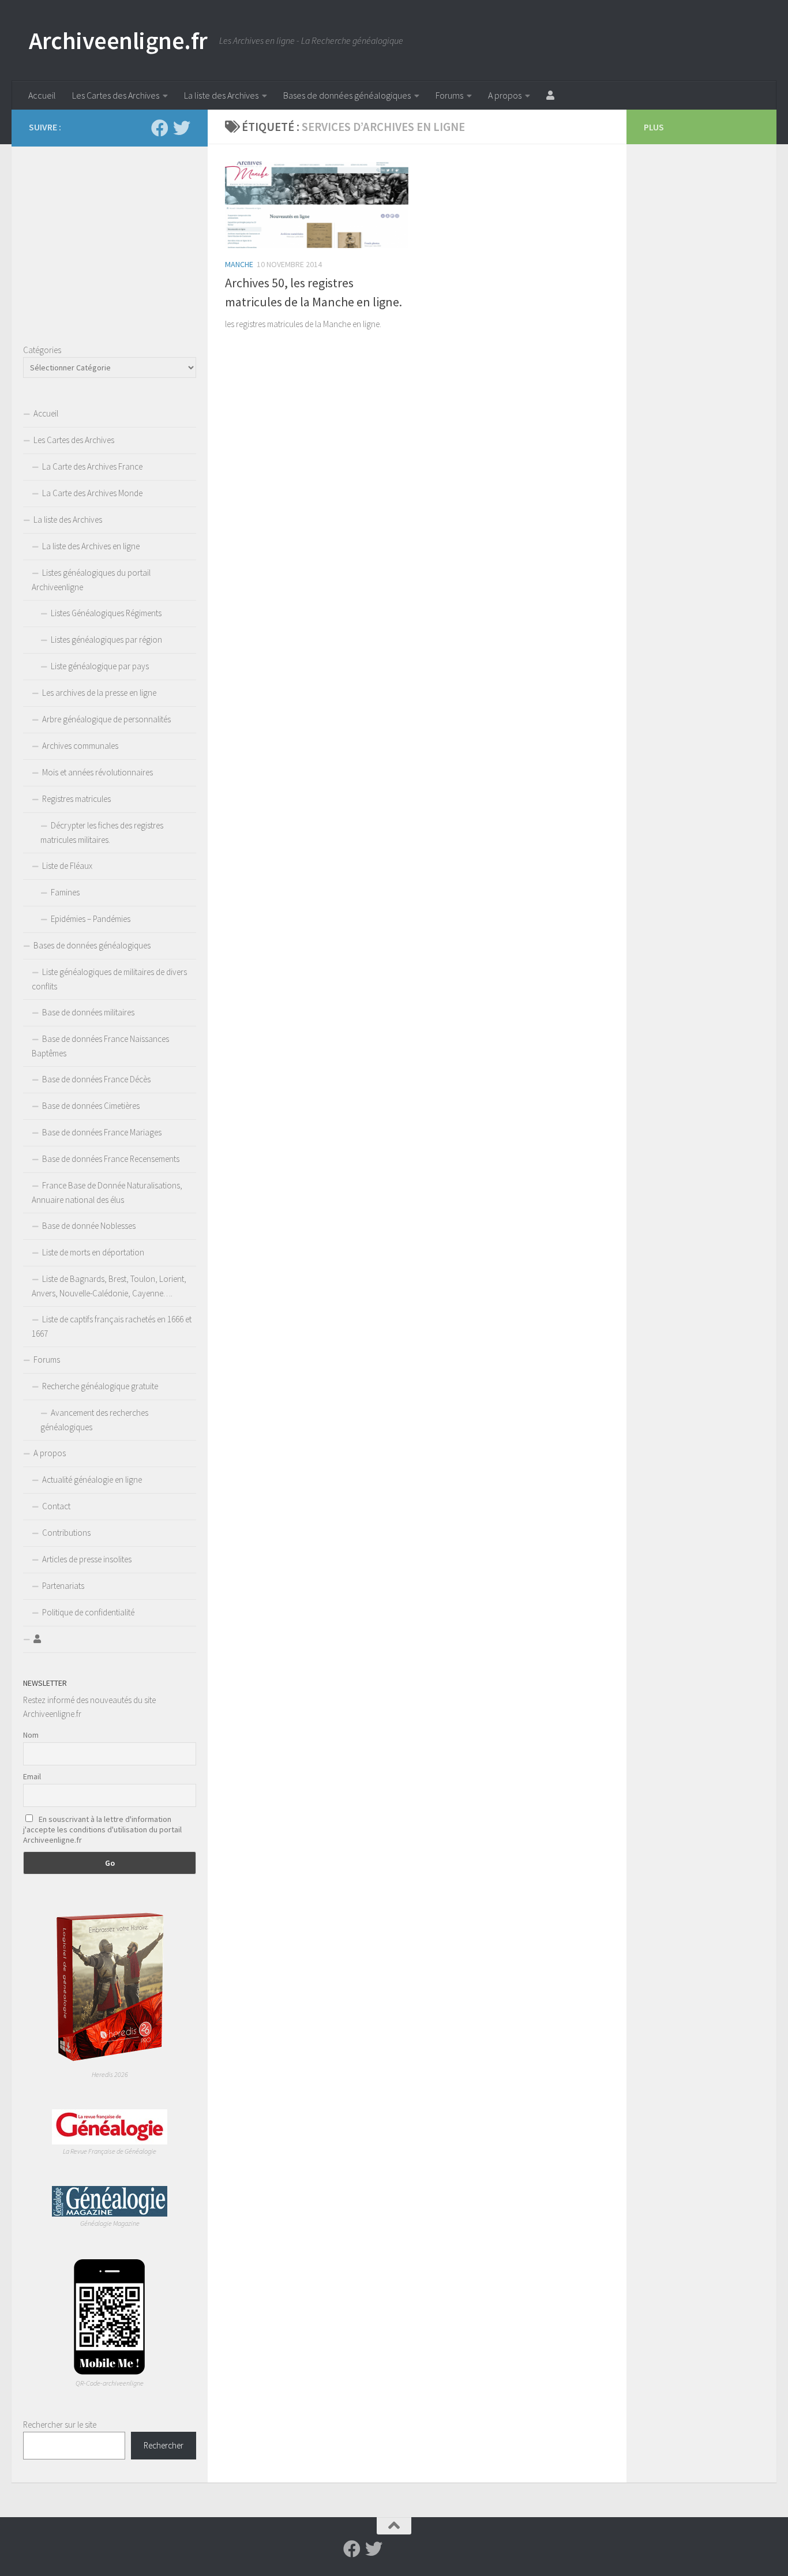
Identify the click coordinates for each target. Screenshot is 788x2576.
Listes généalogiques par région (106, 640)
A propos (505, 95)
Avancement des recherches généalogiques (94, 1420)
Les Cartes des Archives (116, 95)
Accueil (42, 95)
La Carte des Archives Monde (92, 493)
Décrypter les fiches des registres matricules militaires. (102, 833)
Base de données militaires (88, 1012)
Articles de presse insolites (87, 1559)
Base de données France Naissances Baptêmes (100, 1046)
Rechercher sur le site (60, 2425)
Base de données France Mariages (102, 1132)
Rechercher (164, 2445)
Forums (449, 95)
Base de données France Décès (96, 1079)
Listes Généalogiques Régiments (106, 613)
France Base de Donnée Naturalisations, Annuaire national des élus (107, 1193)
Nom (31, 1735)
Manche (239, 264)
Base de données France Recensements (111, 1159)
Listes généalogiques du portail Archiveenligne (91, 580)
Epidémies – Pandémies (91, 919)
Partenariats (63, 1586)
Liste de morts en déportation (93, 1252)
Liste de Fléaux (67, 866)
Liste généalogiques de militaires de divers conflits (109, 979)
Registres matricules (76, 799)
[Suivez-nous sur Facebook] (160, 128)
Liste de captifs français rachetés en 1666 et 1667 (112, 1326)
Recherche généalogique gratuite (100, 1386)
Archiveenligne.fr (118, 40)
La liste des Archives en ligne (91, 546)
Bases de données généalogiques (347, 95)
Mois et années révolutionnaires (97, 772)
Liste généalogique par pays (100, 666)
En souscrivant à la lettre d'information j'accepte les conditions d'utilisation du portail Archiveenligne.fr (102, 1829)
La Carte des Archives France (92, 466)
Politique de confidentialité (88, 1612)
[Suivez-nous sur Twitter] (182, 128)
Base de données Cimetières (91, 1106)
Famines (65, 892)
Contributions (66, 1533)
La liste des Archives (221, 95)
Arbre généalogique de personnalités (106, 719)
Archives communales (80, 746)
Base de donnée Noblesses (89, 1226)
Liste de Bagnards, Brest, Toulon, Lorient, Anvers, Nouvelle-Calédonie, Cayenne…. (109, 1286)
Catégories (42, 350)
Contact (56, 1506)
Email (32, 1776)
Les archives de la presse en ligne (99, 693)
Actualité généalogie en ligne (92, 1480)
